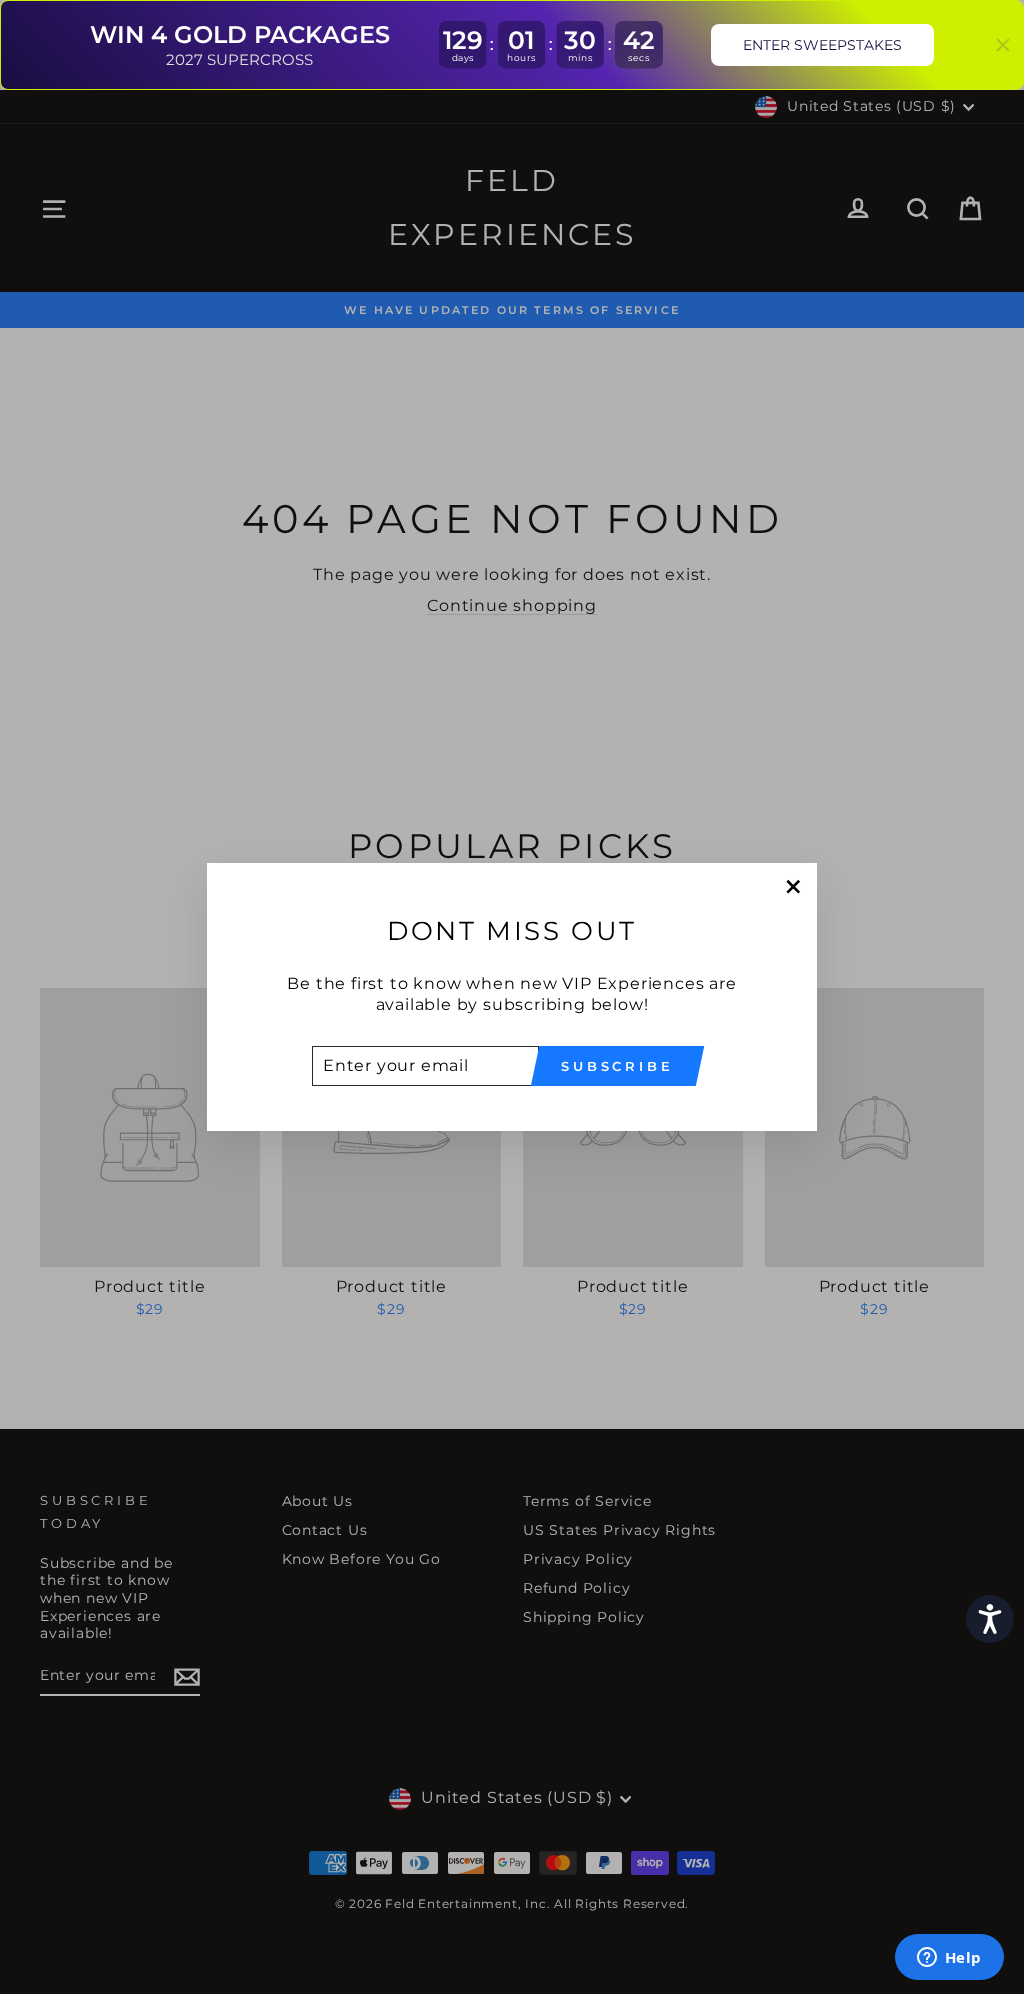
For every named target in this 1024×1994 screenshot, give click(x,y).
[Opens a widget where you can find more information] (949, 1959)
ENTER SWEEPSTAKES (822, 45)
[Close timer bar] (1003, 45)
